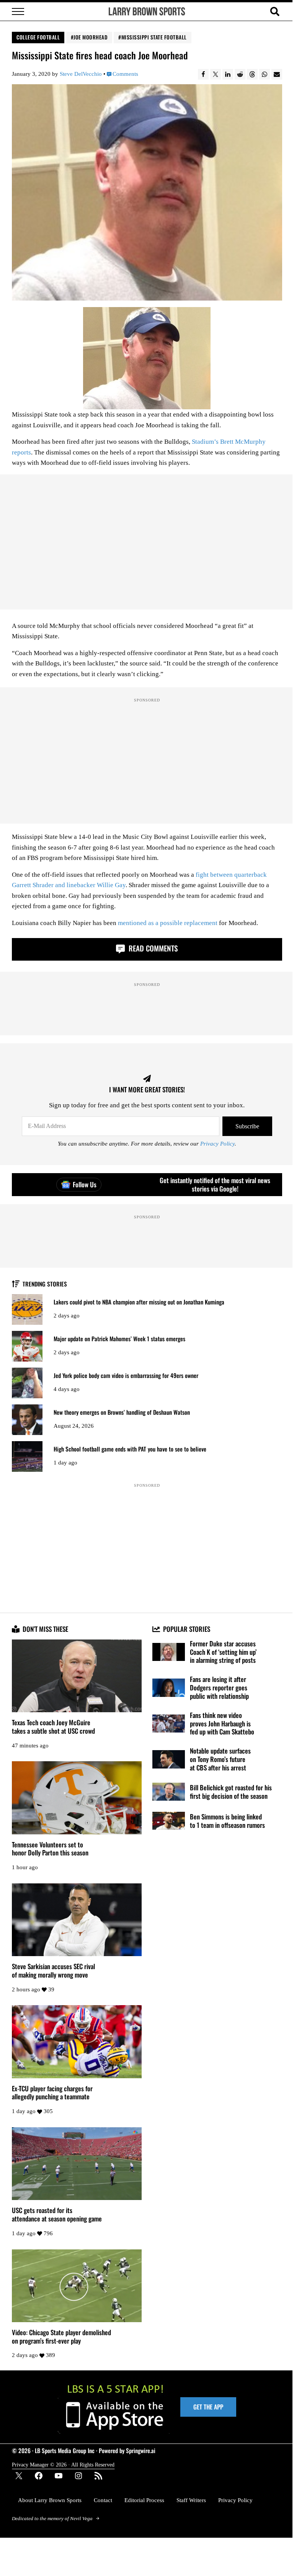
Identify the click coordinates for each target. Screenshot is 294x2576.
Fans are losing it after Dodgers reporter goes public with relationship (219, 1688)
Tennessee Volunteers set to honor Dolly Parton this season (50, 1849)
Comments (125, 74)
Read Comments (152, 948)
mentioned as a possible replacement (168, 923)
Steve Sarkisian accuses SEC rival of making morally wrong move (53, 1970)
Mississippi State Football (154, 37)
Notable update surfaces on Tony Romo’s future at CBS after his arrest (220, 1759)
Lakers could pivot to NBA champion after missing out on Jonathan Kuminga (139, 1302)
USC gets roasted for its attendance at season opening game (57, 2214)
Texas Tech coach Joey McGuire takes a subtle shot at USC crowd (53, 1727)
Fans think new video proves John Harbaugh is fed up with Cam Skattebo (222, 1724)
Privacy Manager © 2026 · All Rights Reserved (63, 2465)
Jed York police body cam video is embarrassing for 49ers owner (126, 1375)
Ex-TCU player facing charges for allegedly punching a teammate (52, 2093)
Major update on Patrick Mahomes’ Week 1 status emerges (119, 1339)
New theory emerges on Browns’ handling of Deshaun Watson (122, 1412)
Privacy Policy (217, 1143)
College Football (38, 37)
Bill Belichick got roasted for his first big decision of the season (231, 1792)
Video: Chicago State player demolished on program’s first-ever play (61, 2337)
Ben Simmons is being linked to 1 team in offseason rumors (227, 1821)
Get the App (208, 2407)
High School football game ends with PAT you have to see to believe (130, 1449)
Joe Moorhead (91, 37)
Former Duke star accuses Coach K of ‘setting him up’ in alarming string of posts (223, 1652)
